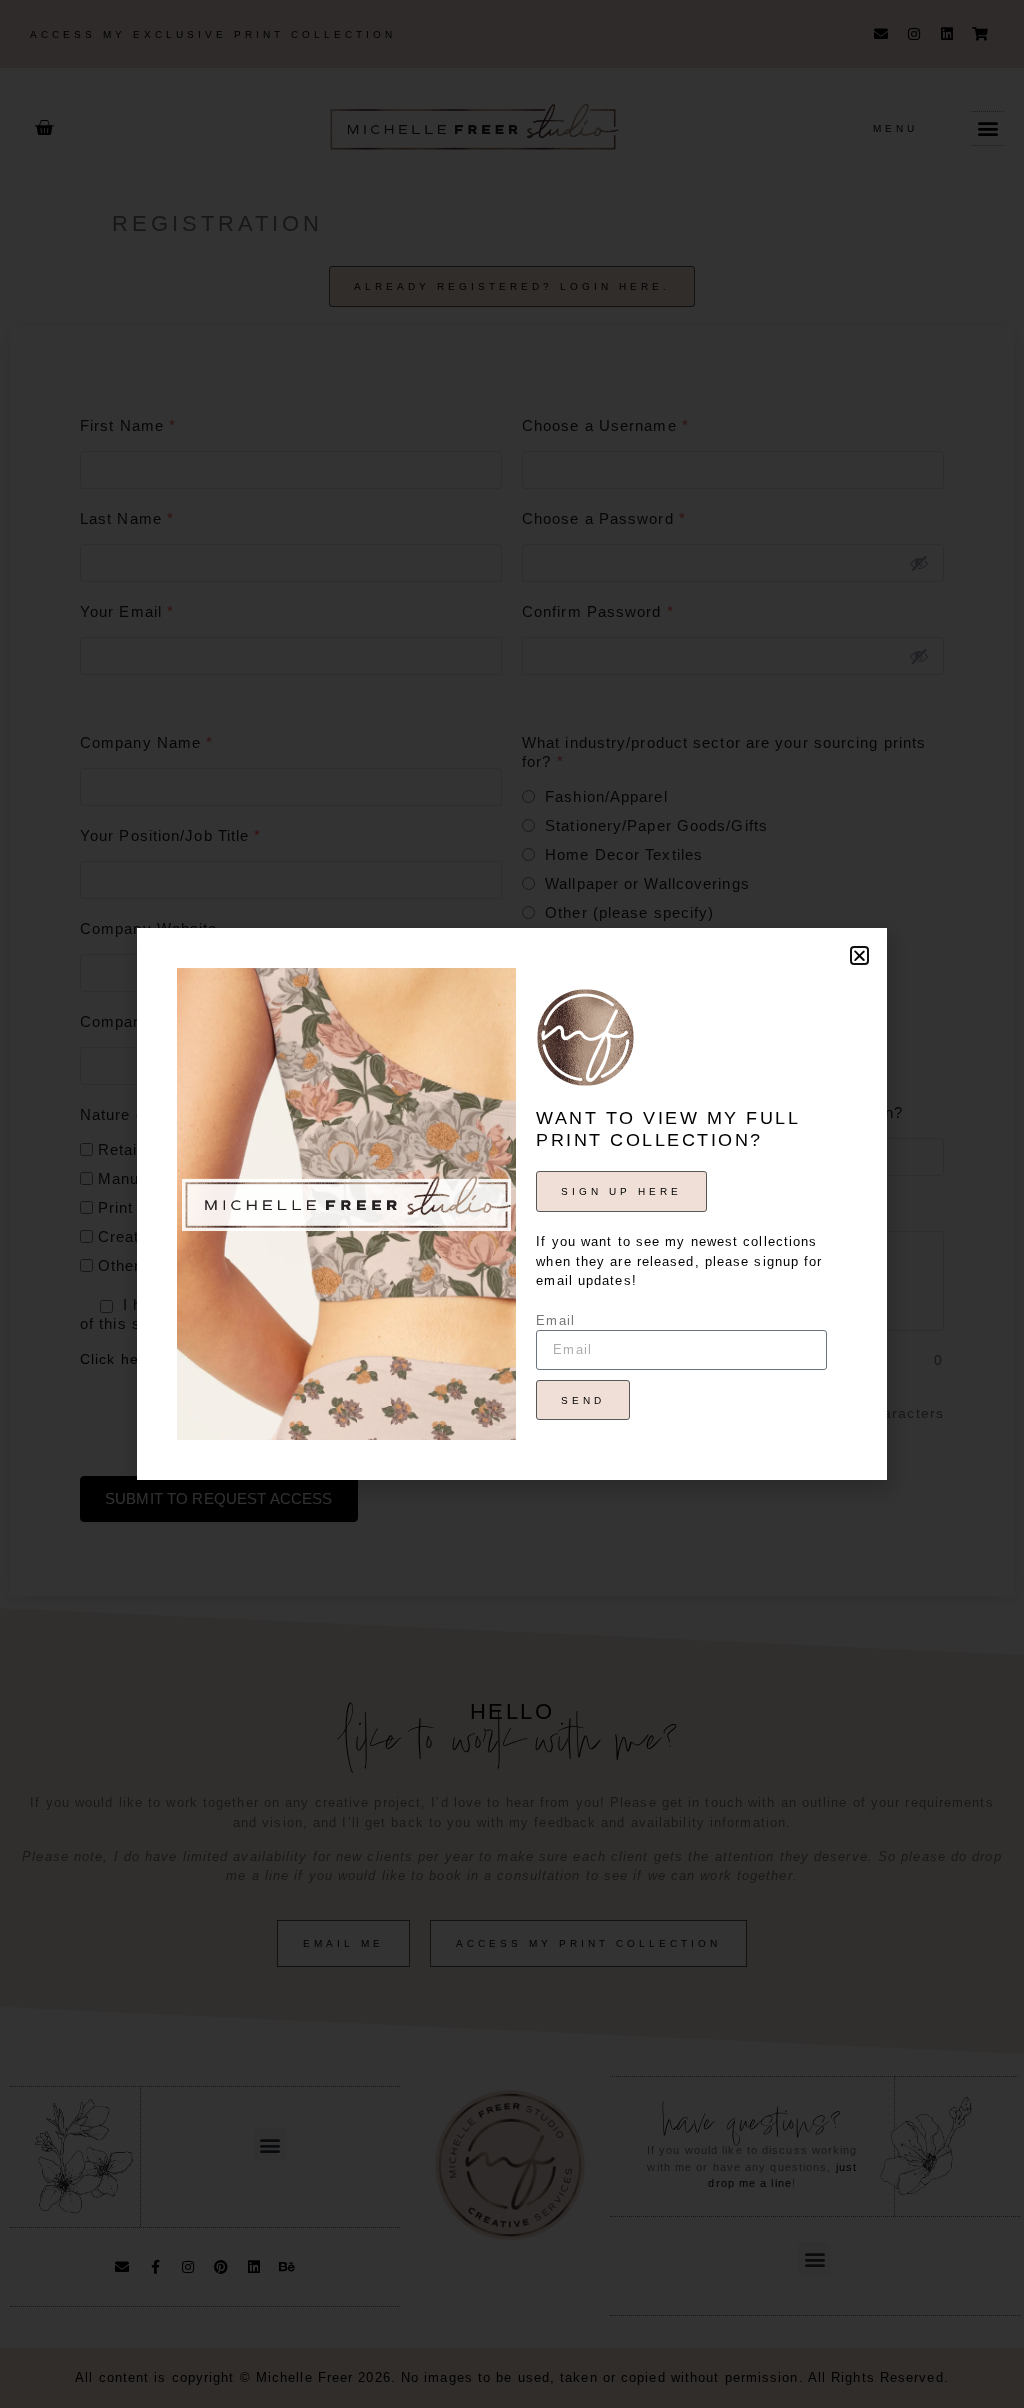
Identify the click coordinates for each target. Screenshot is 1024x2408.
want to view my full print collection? (667, 1129)
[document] (512, 1204)
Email (555, 1320)
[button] (859, 955)
